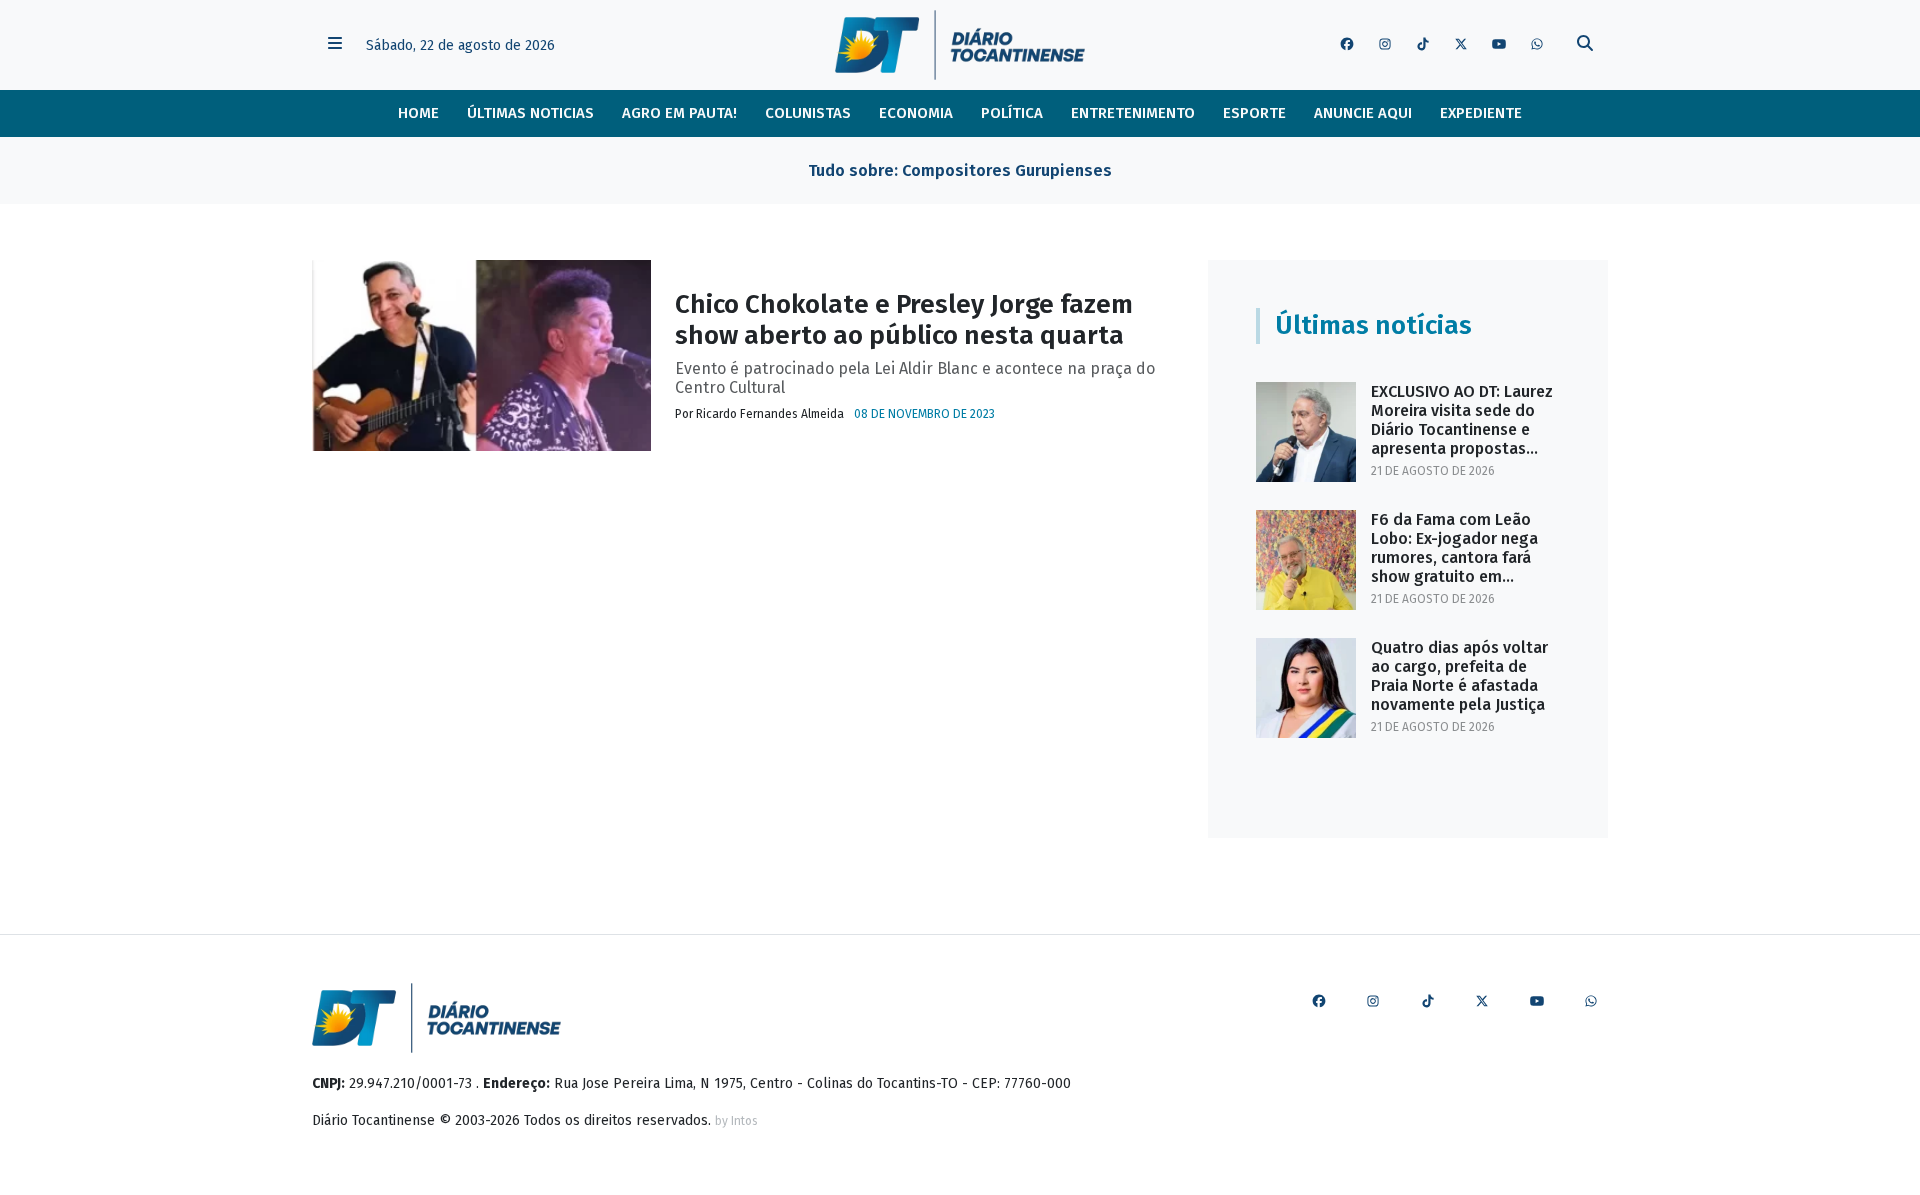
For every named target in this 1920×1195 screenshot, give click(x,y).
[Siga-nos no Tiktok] (1423, 45)
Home (418, 113)
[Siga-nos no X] (1461, 45)
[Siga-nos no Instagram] (1385, 45)
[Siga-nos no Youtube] (1499, 45)
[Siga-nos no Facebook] (1347, 45)
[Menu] (335, 45)
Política (1012, 113)
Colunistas (808, 113)
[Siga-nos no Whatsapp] (1537, 45)
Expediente (1481, 113)
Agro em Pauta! (679, 113)
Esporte (1254, 113)
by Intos (736, 1121)
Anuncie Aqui (1363, 113)
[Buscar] (1585, 45)
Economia (916, 113)
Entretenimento (1133, 113)
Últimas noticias (530, 113)
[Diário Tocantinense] (959, 45)
